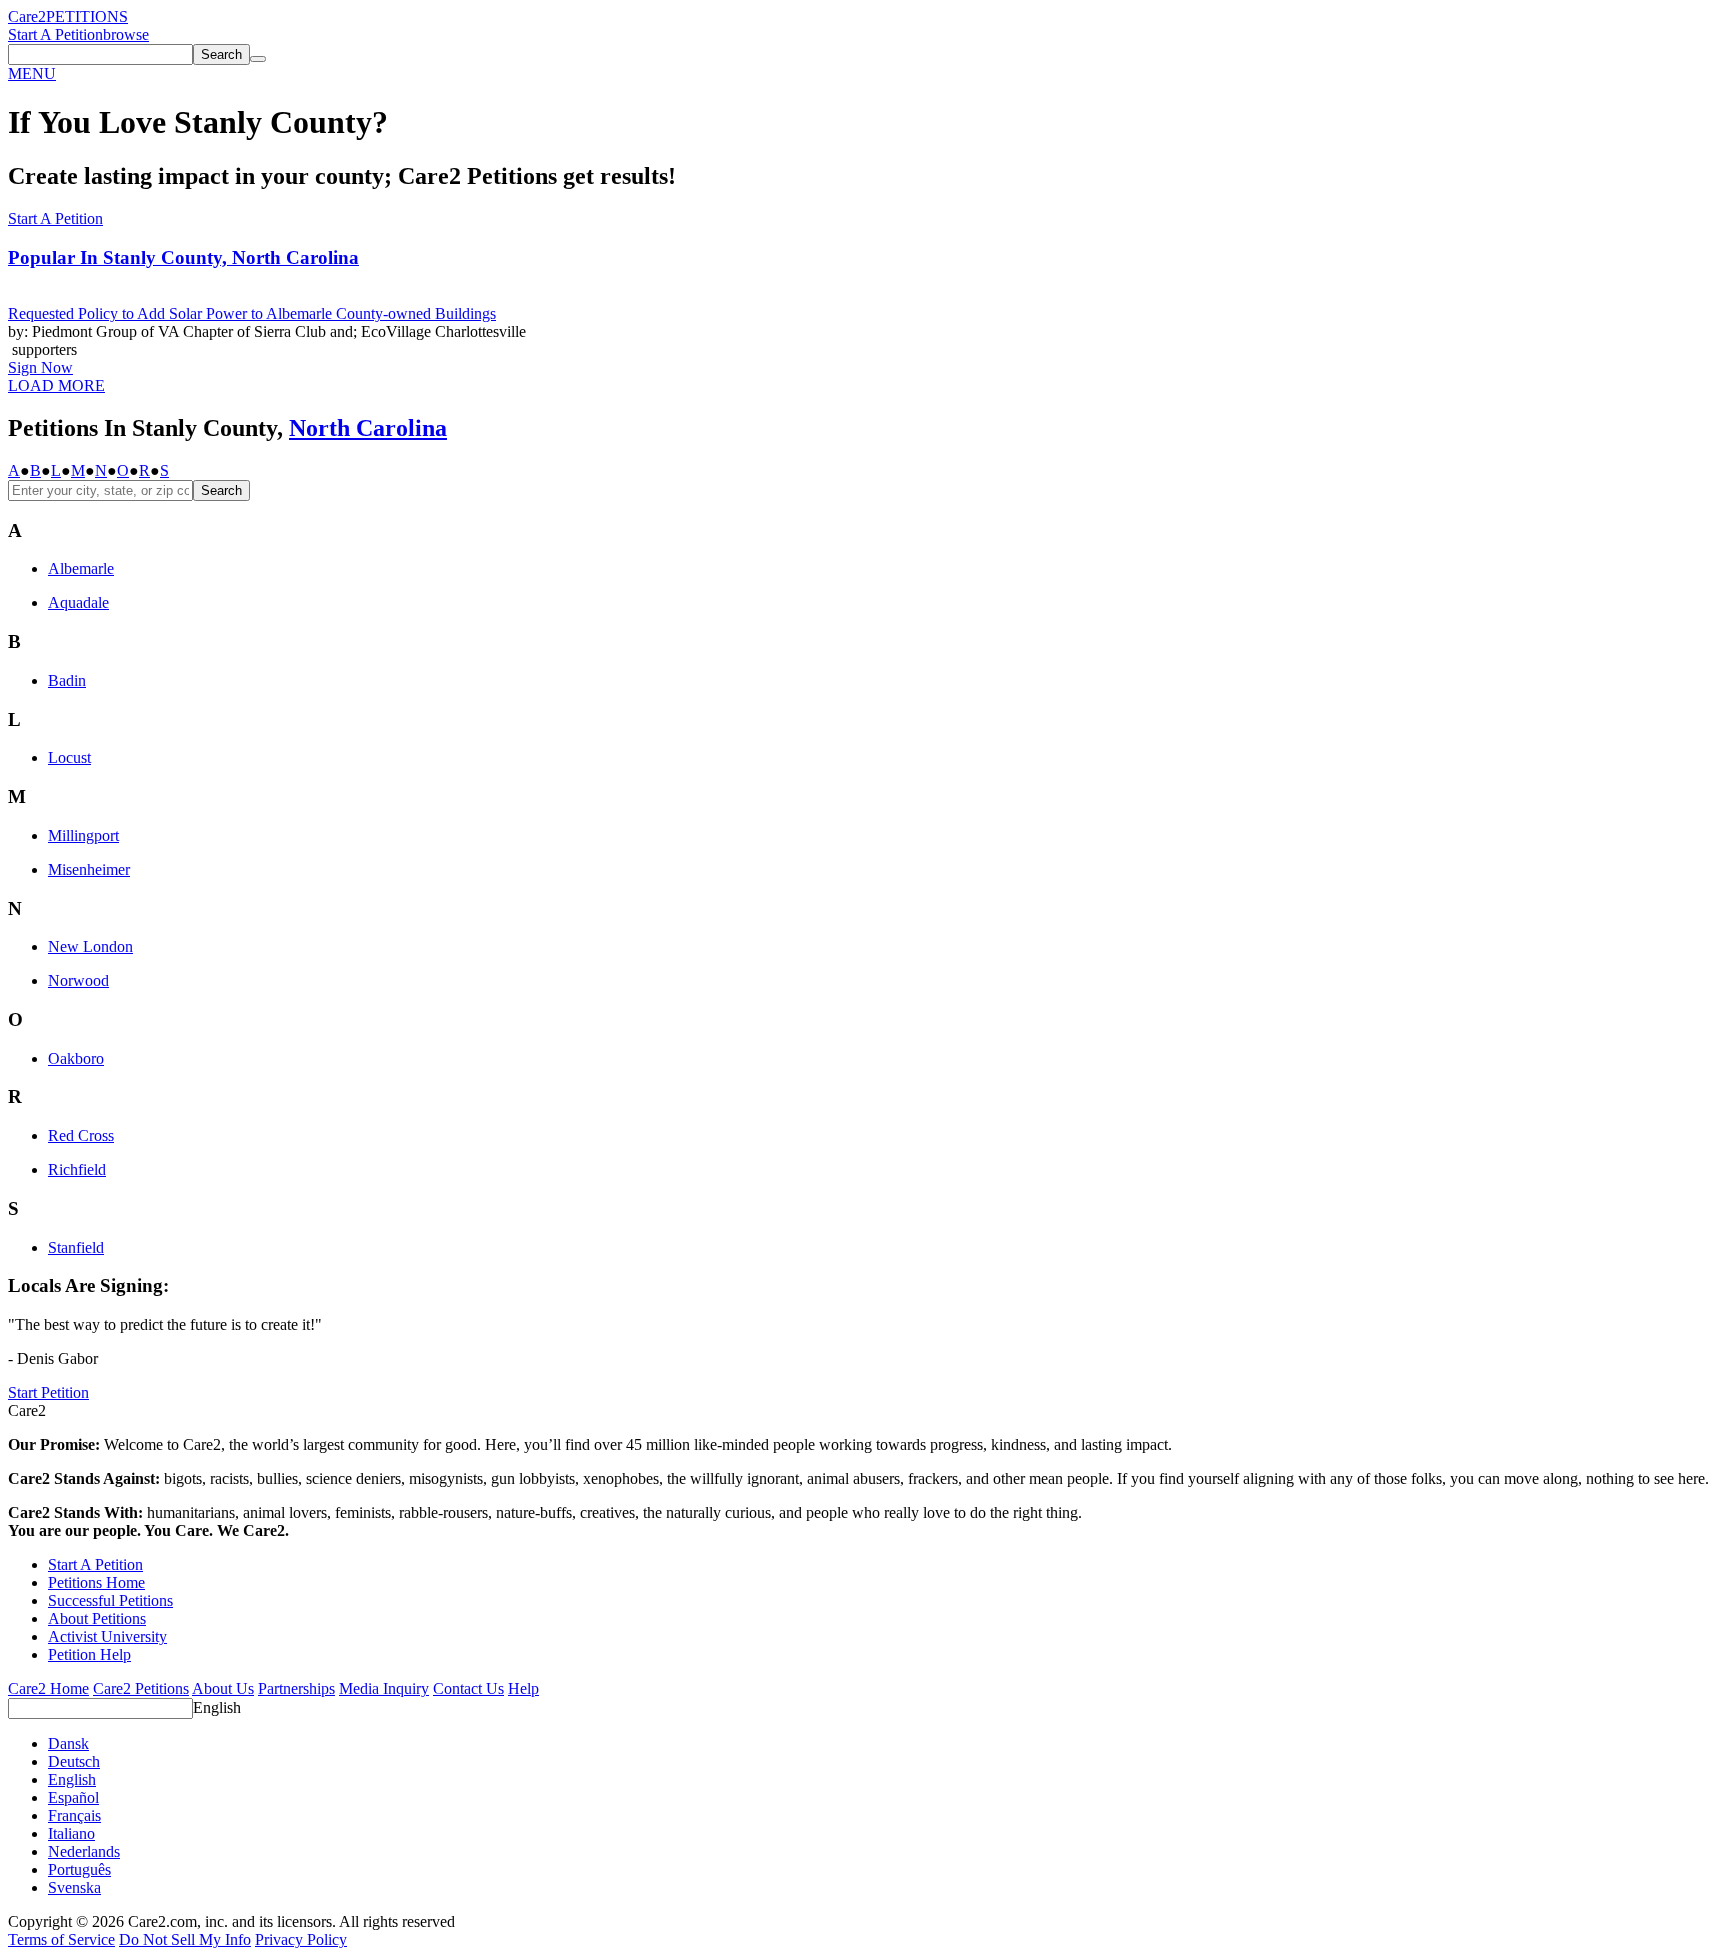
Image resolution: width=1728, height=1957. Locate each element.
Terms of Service (61, 1939)
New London (90, 946)
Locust (69, 757)
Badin (67, 680)
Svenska (74, 1887)
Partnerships (296, 1688)
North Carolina (368, 428)
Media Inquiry (384, 1688)
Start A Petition (55, 34)
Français (74, 1815)
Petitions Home (96, 1582)
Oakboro (76, 1058)
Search (221, 490)
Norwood (78, 980)
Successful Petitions (110, 1600)
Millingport (83, 835)
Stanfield (76, 1247)
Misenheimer (89, 869)
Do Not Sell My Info (185, 1939)
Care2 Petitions (141, 1688)
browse (126, 34)
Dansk (68, 1743)
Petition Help (89, 1654)
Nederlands (84, 1851)
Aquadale (78, 602)
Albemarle (81, 568)
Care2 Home (48, 1688)
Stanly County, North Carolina (183, 257)
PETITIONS (87, 16)
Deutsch (74, 1761)
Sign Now (40, 367)
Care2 (27, 16)
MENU (32, 73)
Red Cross (81, 1135)
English (217, 1707)
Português (79, 1869)
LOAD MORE (56, 385)
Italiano (71, 1833)
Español (73, 1797)
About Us (223, 1688)
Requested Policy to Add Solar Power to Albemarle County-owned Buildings (252, 313)
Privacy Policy (301, 1939)
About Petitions (97, 1618)
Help (523, 1688)
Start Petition (48, 1392)
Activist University (107, 1636)
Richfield (77, 1169)
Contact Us (468, 1688)
